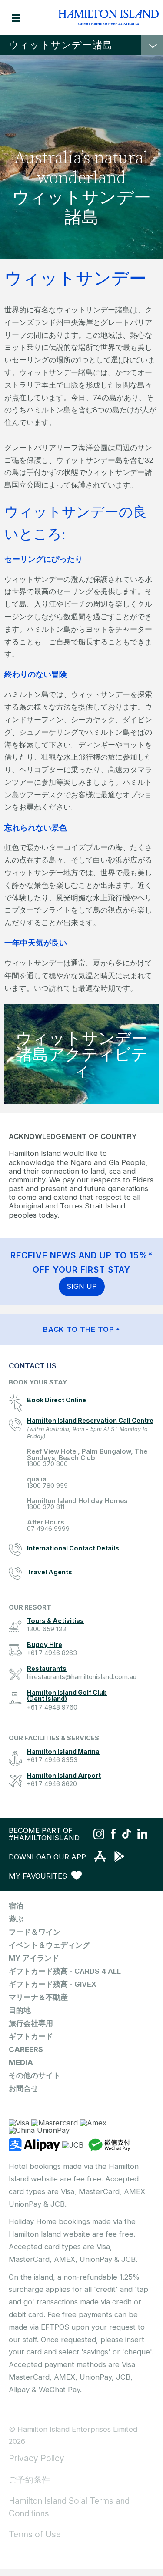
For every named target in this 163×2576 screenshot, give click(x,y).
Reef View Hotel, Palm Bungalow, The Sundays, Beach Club (87, 1458)
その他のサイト (35, 2075)
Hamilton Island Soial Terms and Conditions (69, 2507)
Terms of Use (35, 2534)
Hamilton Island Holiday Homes (77, 1504)
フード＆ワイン (35, 1932)
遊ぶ (16, 1919)
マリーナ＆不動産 (38, 1997)
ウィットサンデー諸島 (61, 45)
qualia (47, 1482)
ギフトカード (31, 2036)
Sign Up (82, 1286)
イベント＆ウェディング (49, 1945)
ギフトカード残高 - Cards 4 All (65, 1971)
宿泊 (16, 1906)
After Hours (48, 1525)
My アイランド (34, 1958)
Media (21, 2062)
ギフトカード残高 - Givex (53, 1984)
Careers (26, 2049)
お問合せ (23, 2088)
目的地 (20, 2010)
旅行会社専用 (31, 2023)
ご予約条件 (29, 2480)
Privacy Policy (37, 2458)
